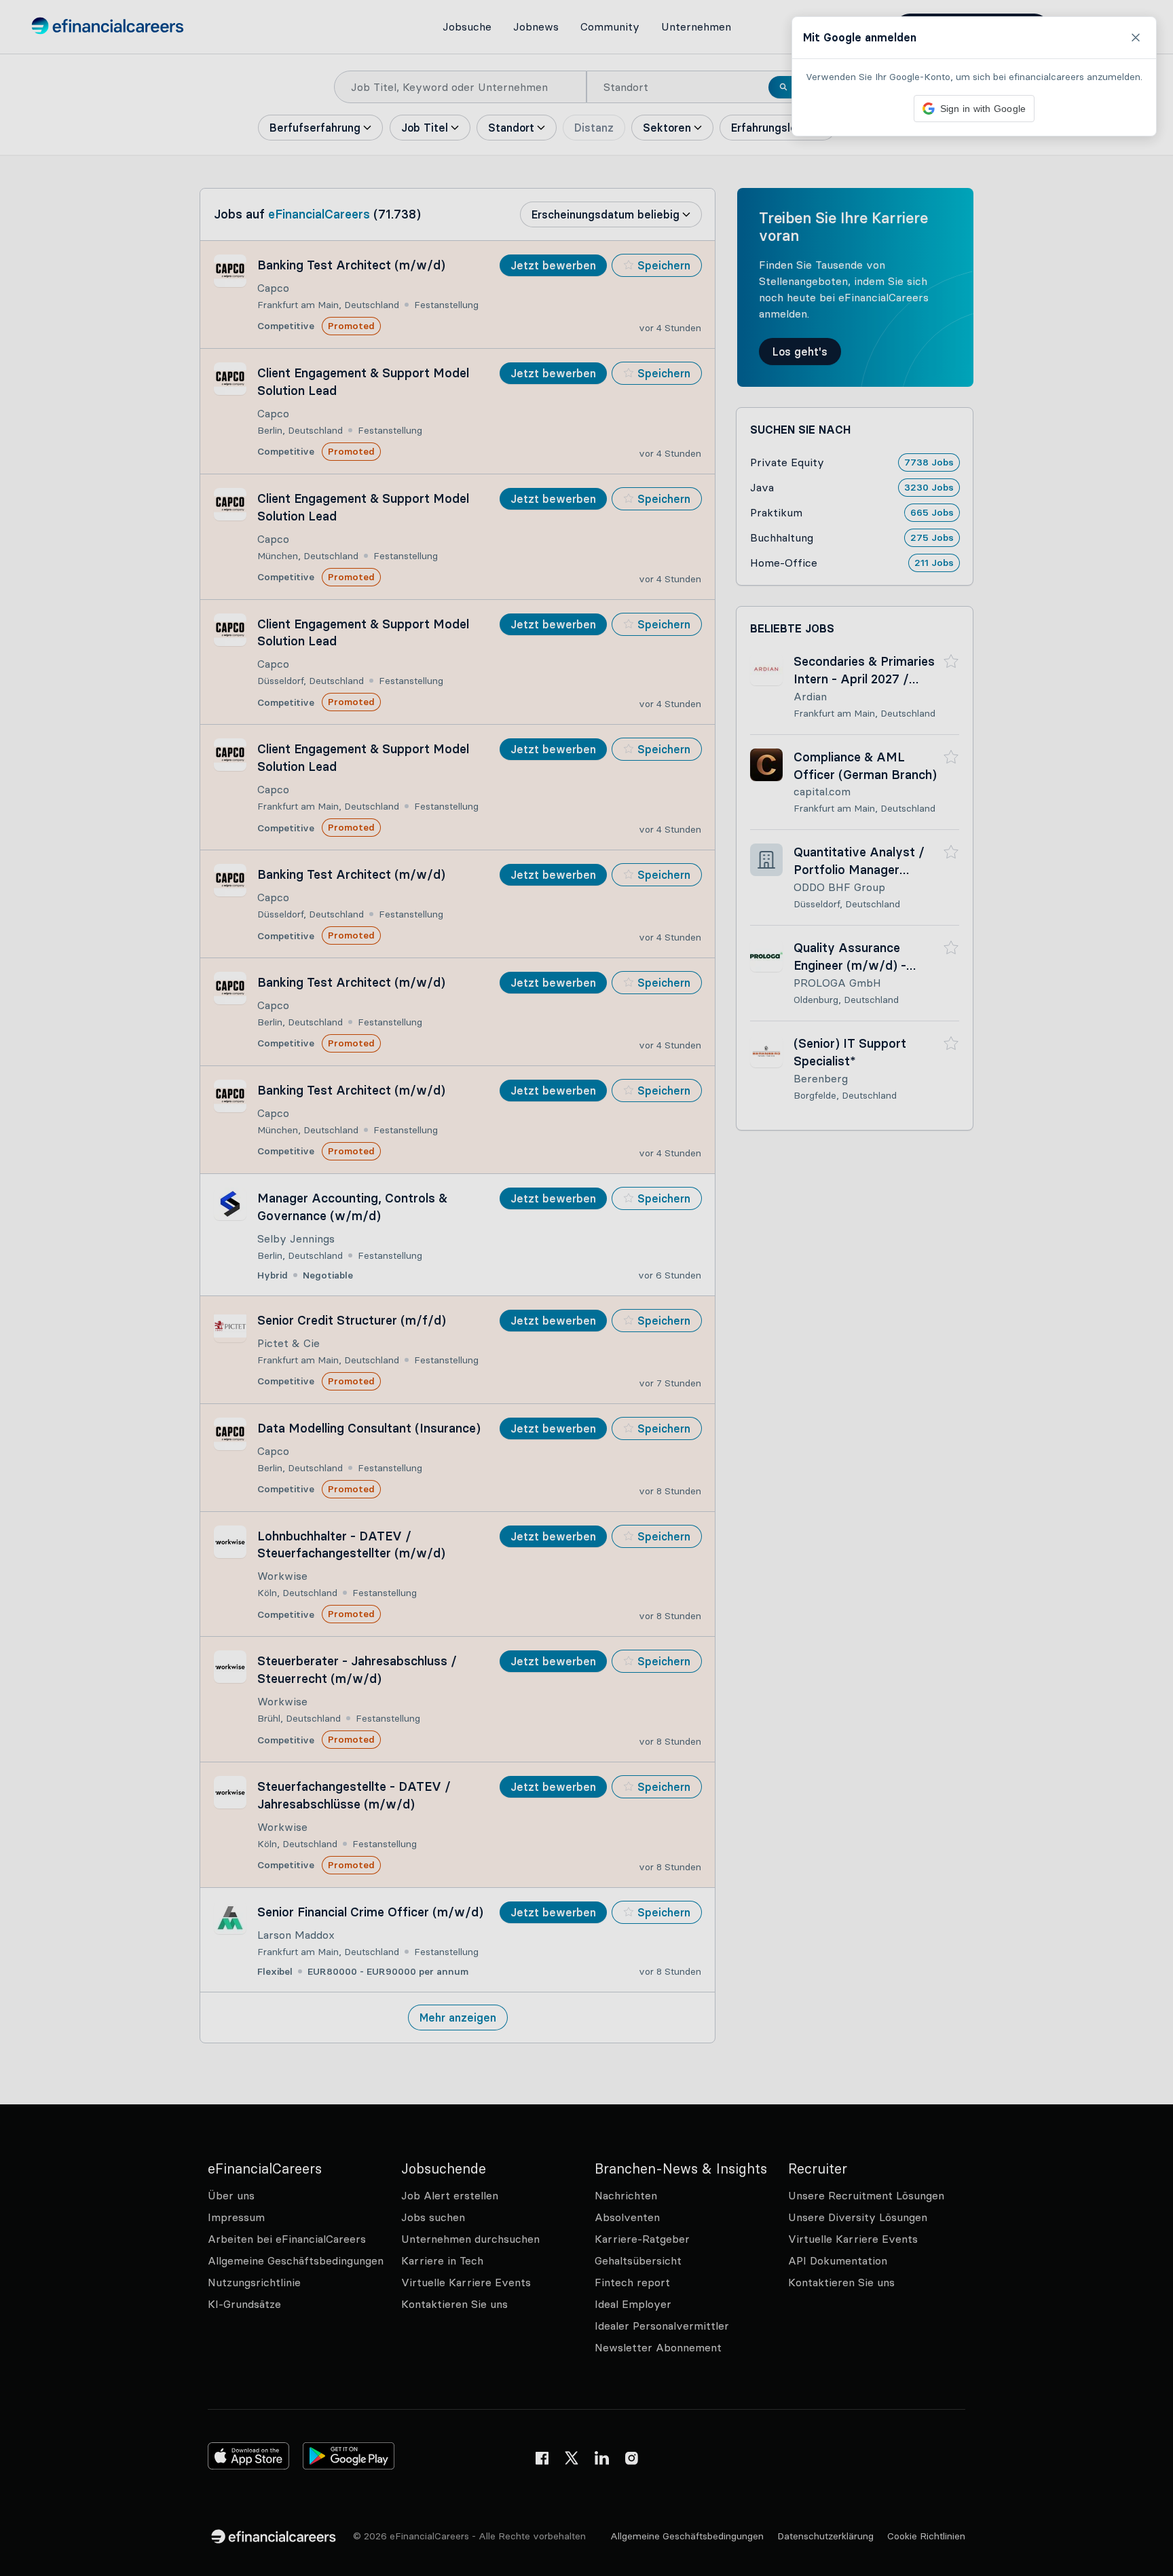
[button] (586, 1288)
